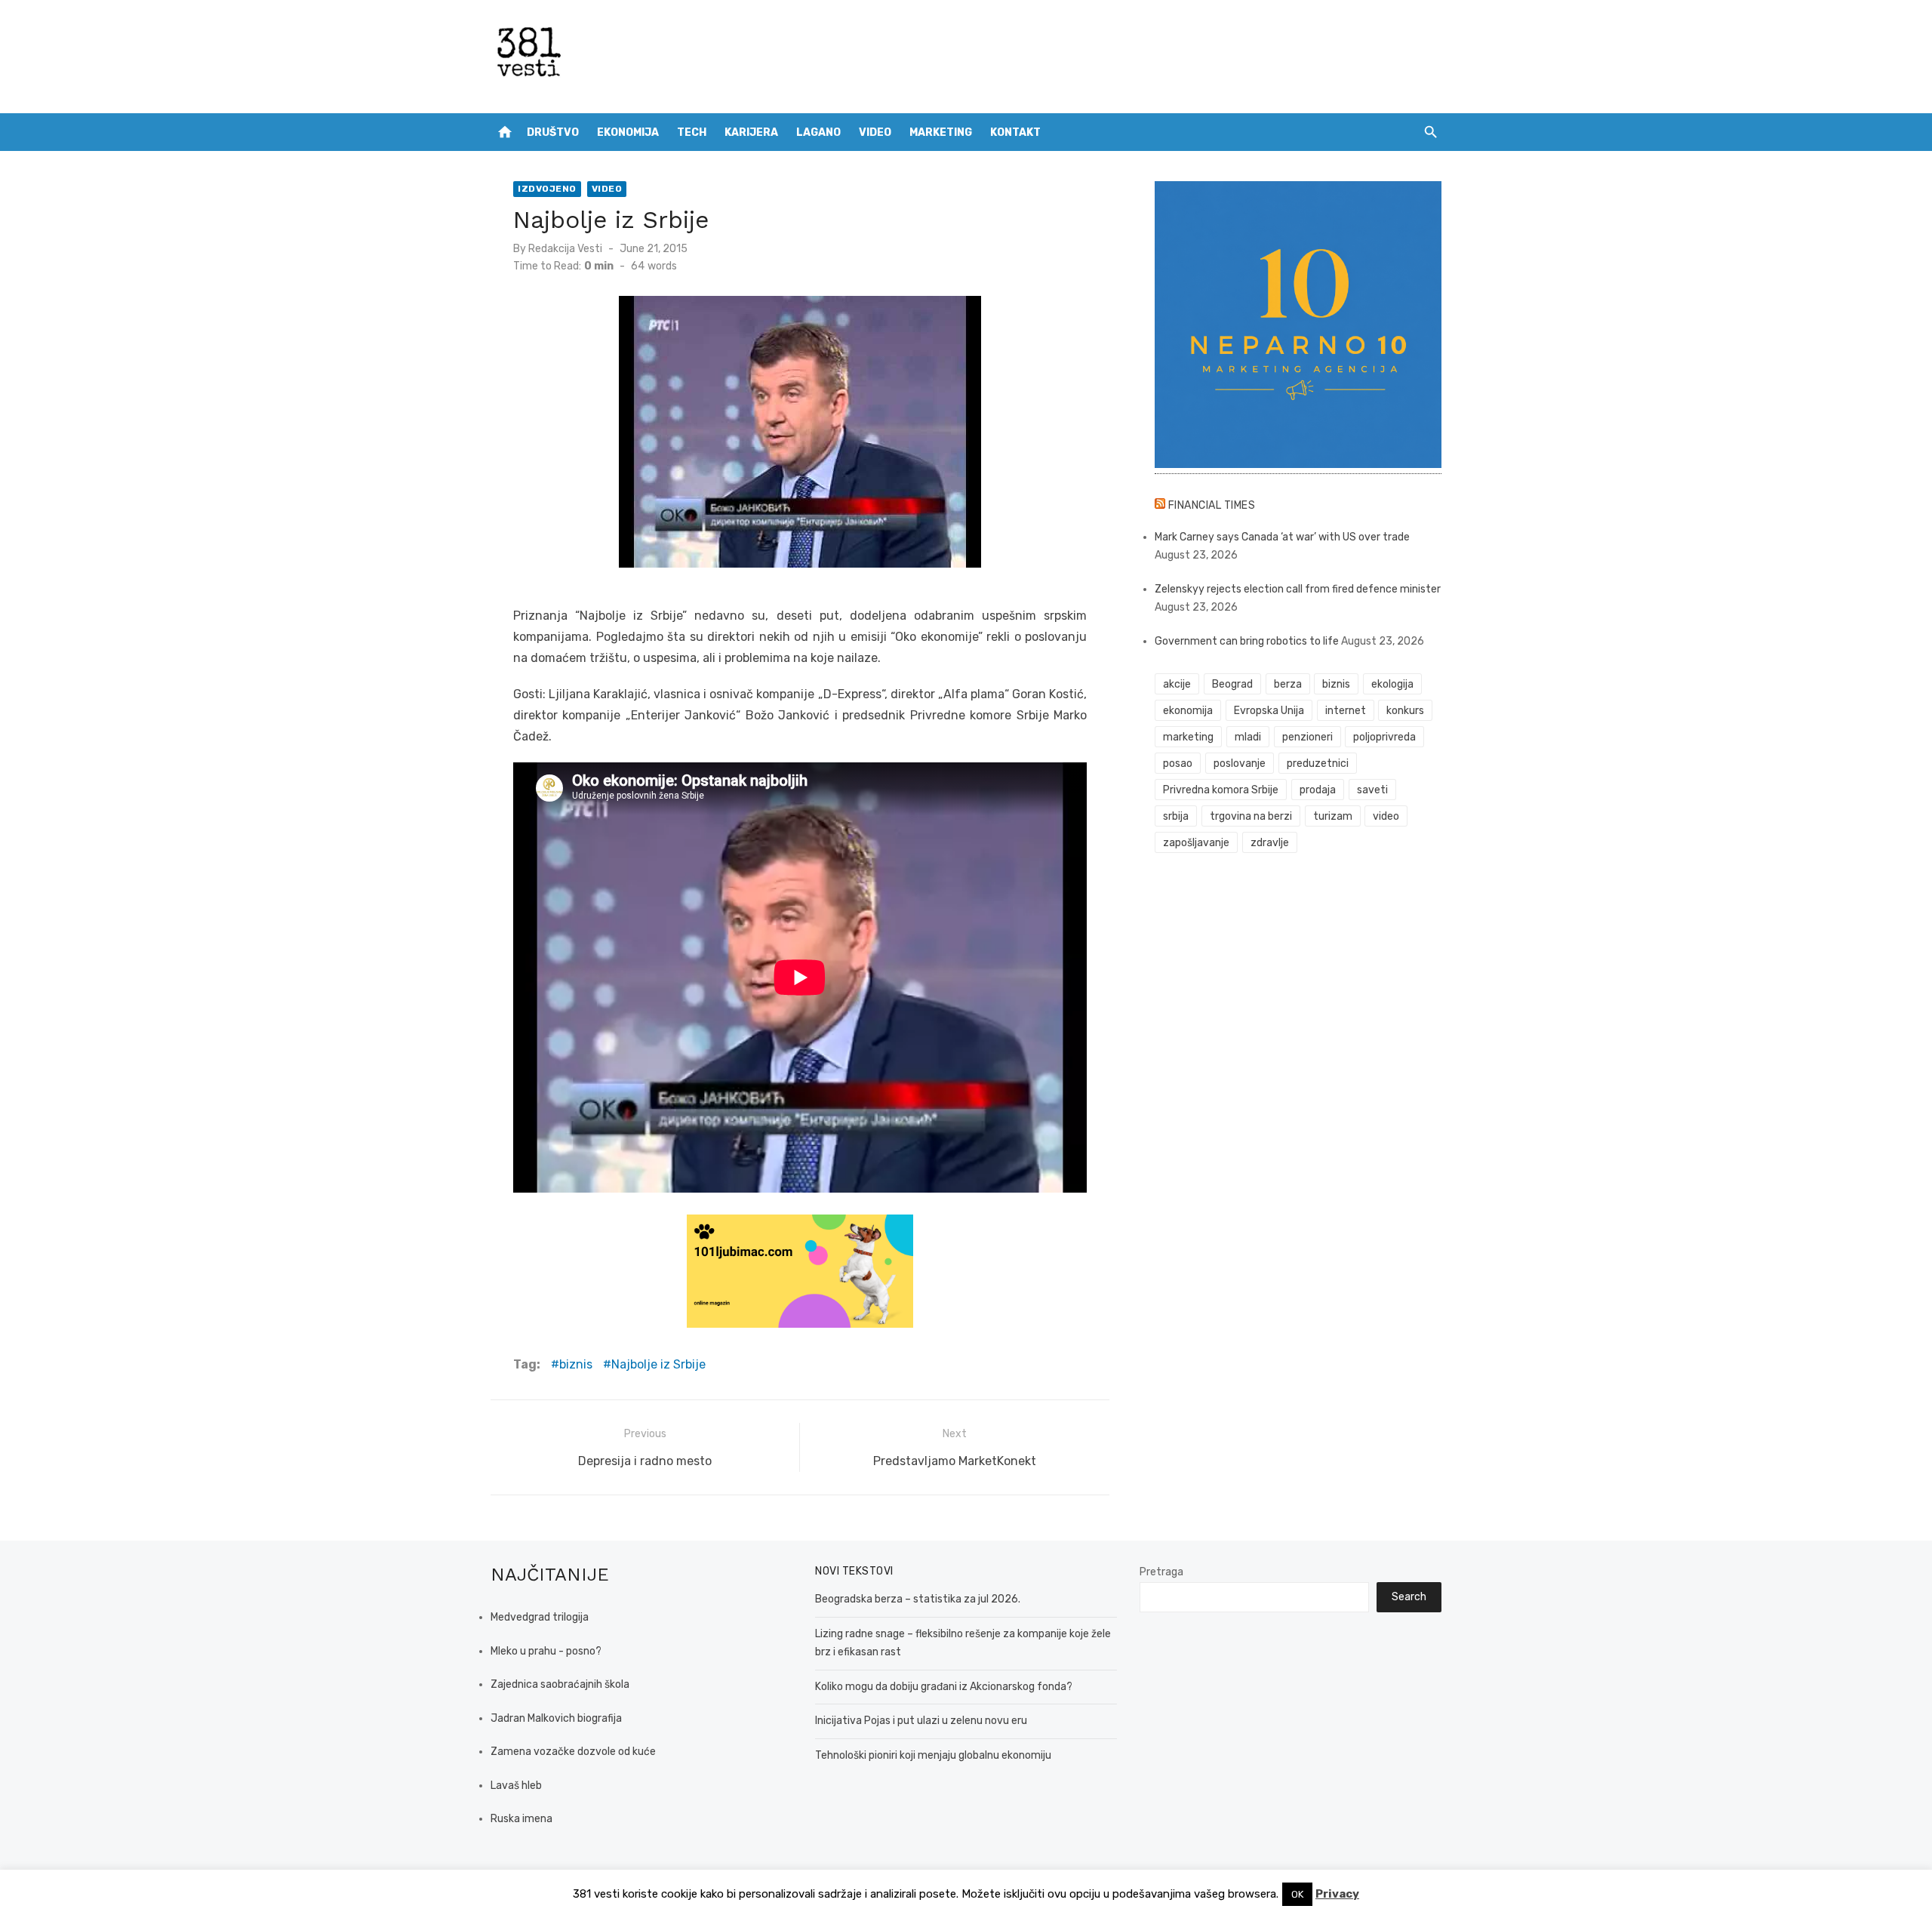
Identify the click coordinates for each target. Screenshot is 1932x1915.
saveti (1372, 790)
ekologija (1392, 684)
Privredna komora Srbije (1221, 790)
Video (875, 132)
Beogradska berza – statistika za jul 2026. (918, 1599)
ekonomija (1188, 711)
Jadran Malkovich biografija (556, 1718)
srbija (1176, 816)
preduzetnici (1318, 764)
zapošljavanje (1196, 843)
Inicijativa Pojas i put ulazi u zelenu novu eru (921, 1721)
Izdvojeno (547, 189)
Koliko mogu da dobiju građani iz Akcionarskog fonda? (944, 1687)
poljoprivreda (1384, 737)
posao (1178, 764)
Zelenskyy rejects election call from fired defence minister (1298, 589)
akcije (1177, 684)
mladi (1248, 737)
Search (1409, 1597)
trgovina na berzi (1251, 816)
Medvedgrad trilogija (540, 1617)
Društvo (553, 132)
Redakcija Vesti (565, 249)
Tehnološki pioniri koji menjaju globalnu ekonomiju (933, 1755)
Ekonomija (628, 132)
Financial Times (1212, 505)
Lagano (818, 132)
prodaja (1318, 790)
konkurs (1405, 711)
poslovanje (1240, 764)
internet (1346, 711)
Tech (692, 132)
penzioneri (1307, 737)
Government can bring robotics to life (1247, 641)
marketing (1188, 737)
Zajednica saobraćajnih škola (560, 1684)
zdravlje (1270, 843)
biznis (576, 1364)
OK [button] (1297, 1894)
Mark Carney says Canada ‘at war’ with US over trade (1282, 537)
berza (1288, 684)
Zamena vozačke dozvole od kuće (573, 1752)
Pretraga (1161, 1572)
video (1386, 816)
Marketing (941, 132)
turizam (1333, 816)
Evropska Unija (1269, 711)
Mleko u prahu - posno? (546, 1651)
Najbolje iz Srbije (658, 1364)
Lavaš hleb (516, 1786)
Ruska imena (521, 1819)
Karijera (751, 132)
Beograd (1232, 684)
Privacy (1337, 1894)
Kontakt (1015, 132)
